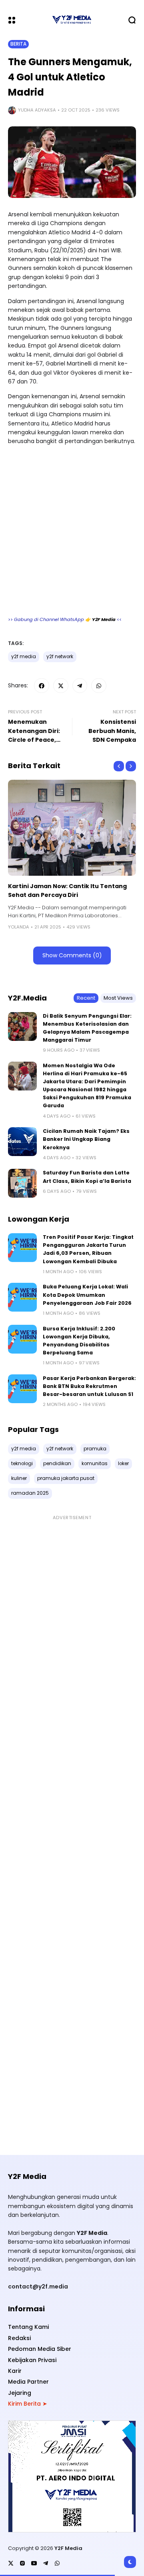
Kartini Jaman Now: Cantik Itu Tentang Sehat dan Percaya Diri (67, 891)
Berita (18, 44)
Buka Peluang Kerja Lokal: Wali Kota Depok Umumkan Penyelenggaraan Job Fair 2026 (87, 1295)
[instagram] (22, 2563)
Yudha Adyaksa (37, 110)
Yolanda (19, 927)
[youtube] (34, 2563)
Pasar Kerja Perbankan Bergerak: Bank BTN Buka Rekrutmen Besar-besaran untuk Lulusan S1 (89, 1386)
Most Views (118, 998)
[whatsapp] (99, 686)
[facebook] (42, 686)
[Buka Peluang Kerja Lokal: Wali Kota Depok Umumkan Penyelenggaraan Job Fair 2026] (22, 1297)
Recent (86, 998)
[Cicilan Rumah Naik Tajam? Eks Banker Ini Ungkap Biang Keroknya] (22, 1142)
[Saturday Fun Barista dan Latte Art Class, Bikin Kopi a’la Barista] (22, 1183)
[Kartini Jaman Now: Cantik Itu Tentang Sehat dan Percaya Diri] (72, 828)
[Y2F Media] (72, 20)
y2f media (24, 657)
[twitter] (61, 686)
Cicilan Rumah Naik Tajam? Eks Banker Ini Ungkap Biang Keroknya (86, 1139)
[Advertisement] (72, 534)
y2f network (60, 657)
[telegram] (80, 686)
